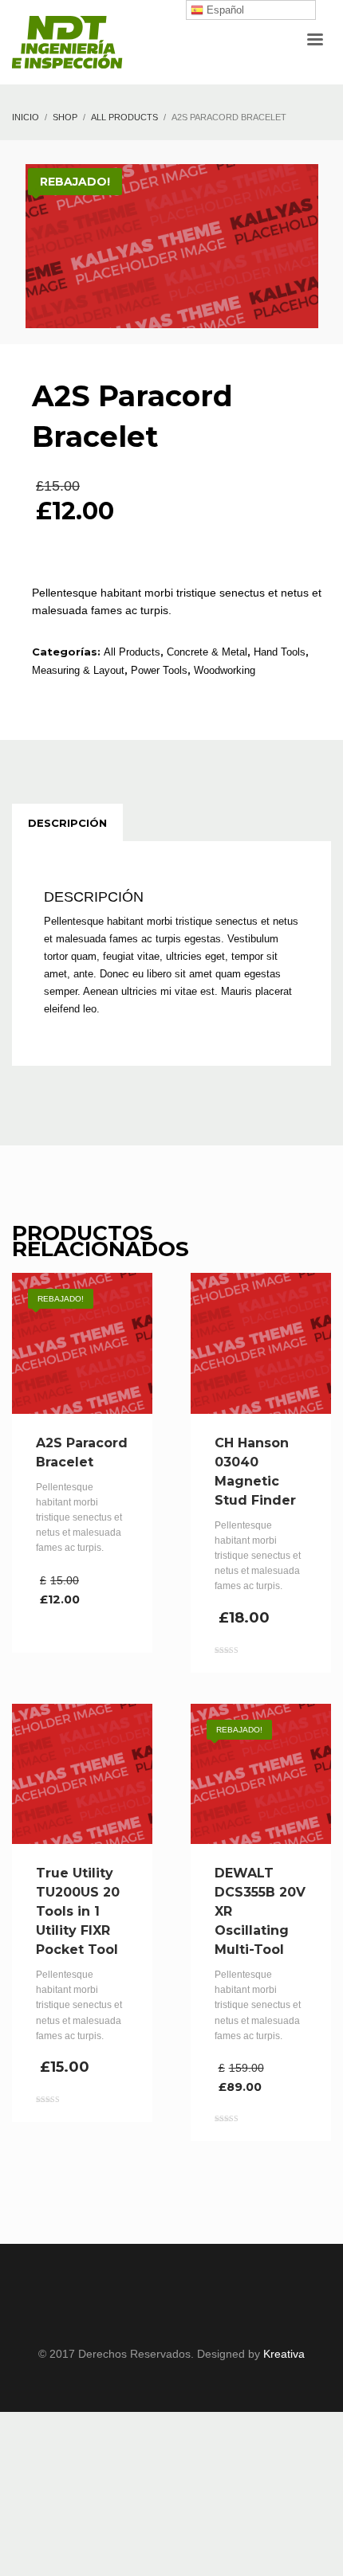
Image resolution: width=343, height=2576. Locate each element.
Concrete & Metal (207, 652)
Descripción (67, 823)
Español (224, 10)
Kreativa (284, 2354)
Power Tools (159, 670)
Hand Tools (280, 652)
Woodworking (225, 670)
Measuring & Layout (78, 670)
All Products (132, 652)
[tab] (67, 823)
